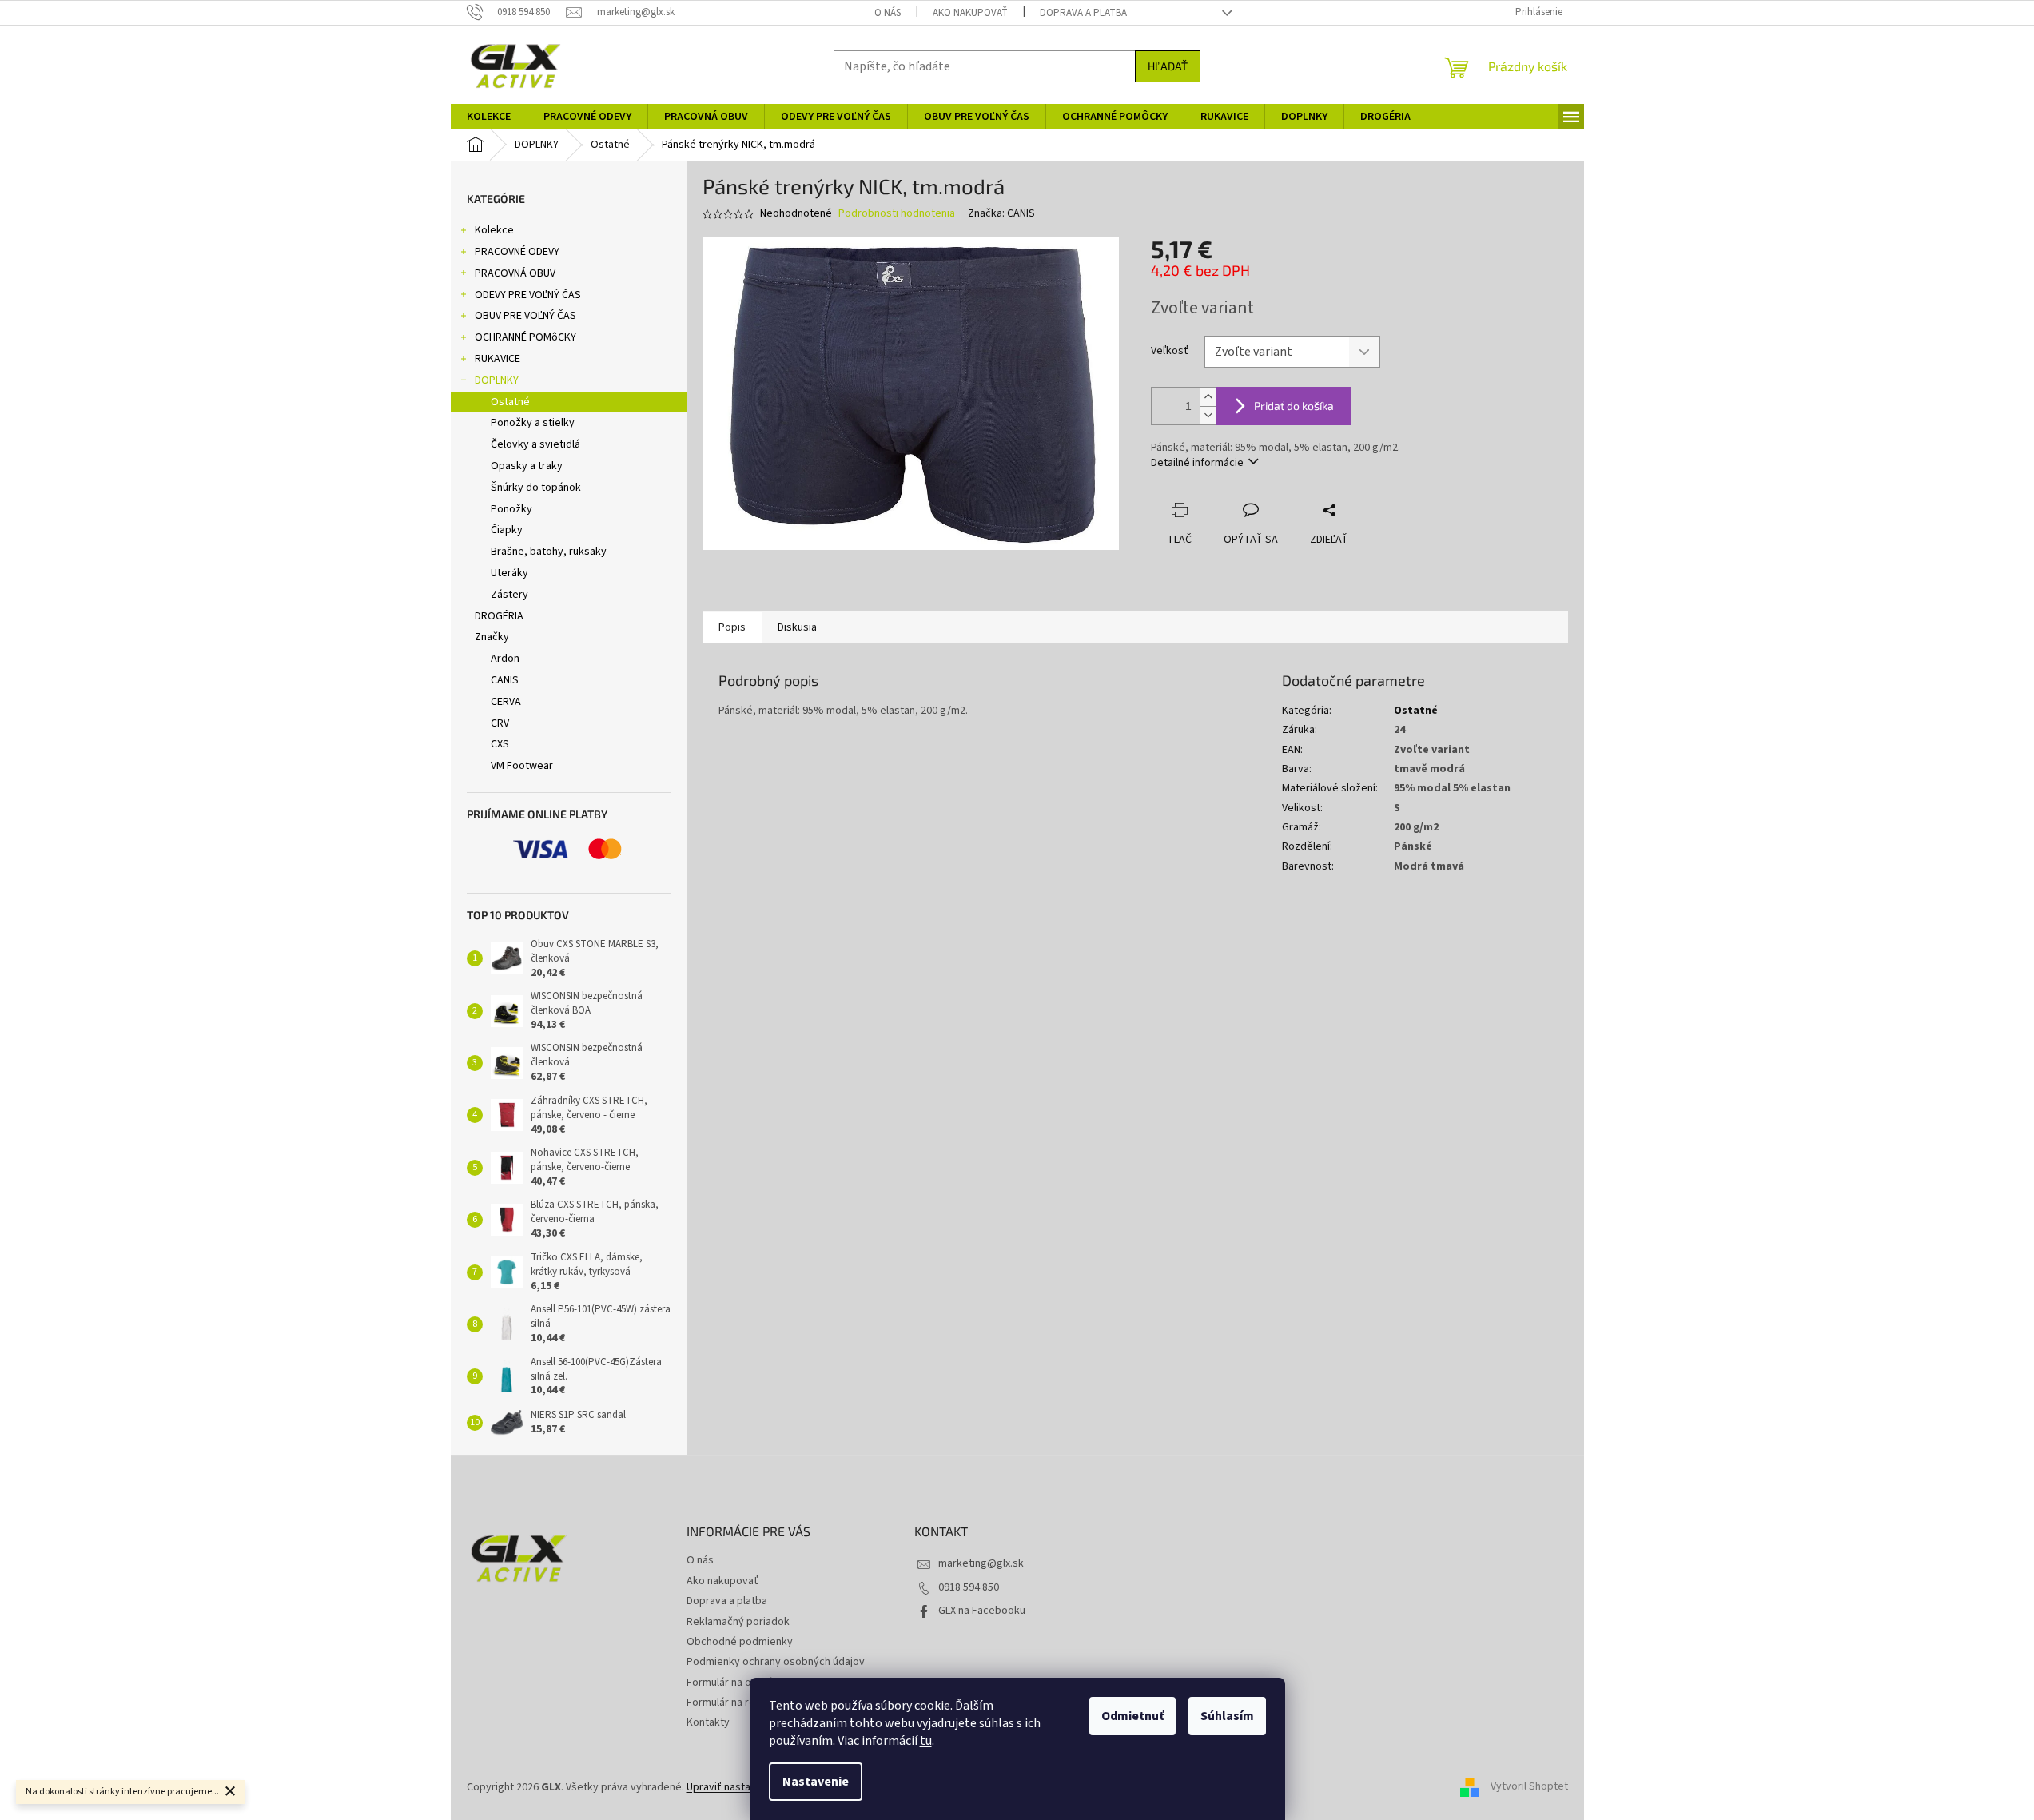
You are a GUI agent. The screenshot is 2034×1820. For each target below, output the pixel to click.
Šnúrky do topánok (536, 488)
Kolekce (494, 230)
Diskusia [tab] (797, 627)
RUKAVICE (498, 359)
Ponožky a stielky (533, 423)
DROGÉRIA (499, 616)
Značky (492, 637)
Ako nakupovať (970, 13)
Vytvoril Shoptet (1529, 1787)
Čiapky (507, 530)
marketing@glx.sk (981, 1563)
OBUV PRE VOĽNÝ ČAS (525, 316)
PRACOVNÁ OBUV (515, 273)
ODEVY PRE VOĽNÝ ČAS (528, 295)
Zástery (509, 595)
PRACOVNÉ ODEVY (517, 252)
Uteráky (509, 573)
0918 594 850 (969, 1587)
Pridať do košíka (1294, 406)
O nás (888, 13)
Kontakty (708, 1722)
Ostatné (510, 402)
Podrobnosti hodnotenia (897, 214)
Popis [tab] (732, 627)
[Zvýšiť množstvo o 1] (1208, 397)
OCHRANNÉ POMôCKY (525, 337)
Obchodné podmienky (740, 1642)
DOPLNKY (497, 380)
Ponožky (511, 509)
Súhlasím (1227, 1716)
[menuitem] (489, 117)
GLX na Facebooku (982, 1611)
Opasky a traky (527, 466)
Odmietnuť (1132, 1716)
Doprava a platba (1083, 13)
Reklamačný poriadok (738, 1622)
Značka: (1001, 213)
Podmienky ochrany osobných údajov (776, 1662)
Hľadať (1168, 66)
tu (926, 1741)
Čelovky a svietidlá (535, 444)
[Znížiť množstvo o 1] (1208, 415)
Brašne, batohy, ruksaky (549, 552)
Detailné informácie (1197, 463)
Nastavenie (816, 1782)
